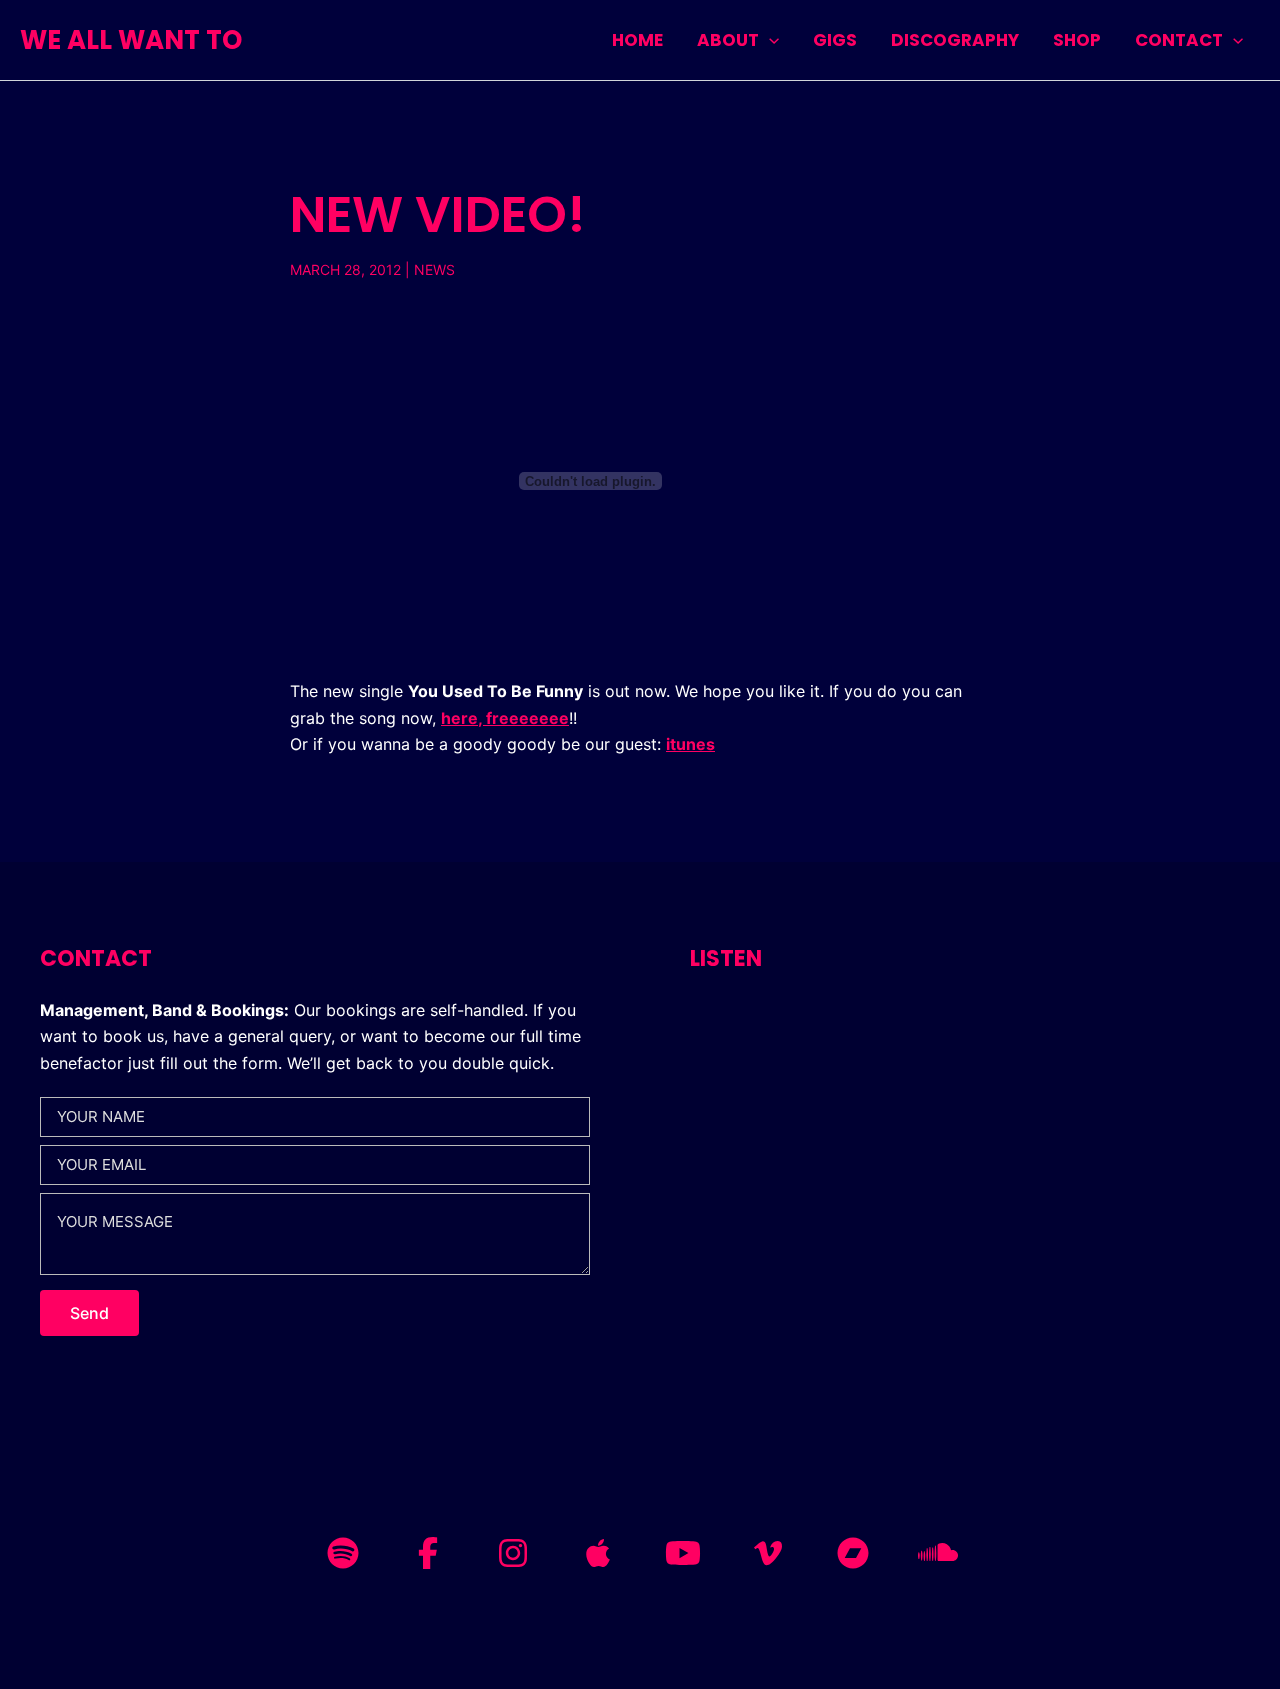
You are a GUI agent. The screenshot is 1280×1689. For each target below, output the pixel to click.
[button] (769, 40)
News (434, 269)
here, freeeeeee (505, 718)
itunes (690, 744)
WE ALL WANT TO (131, 40)
